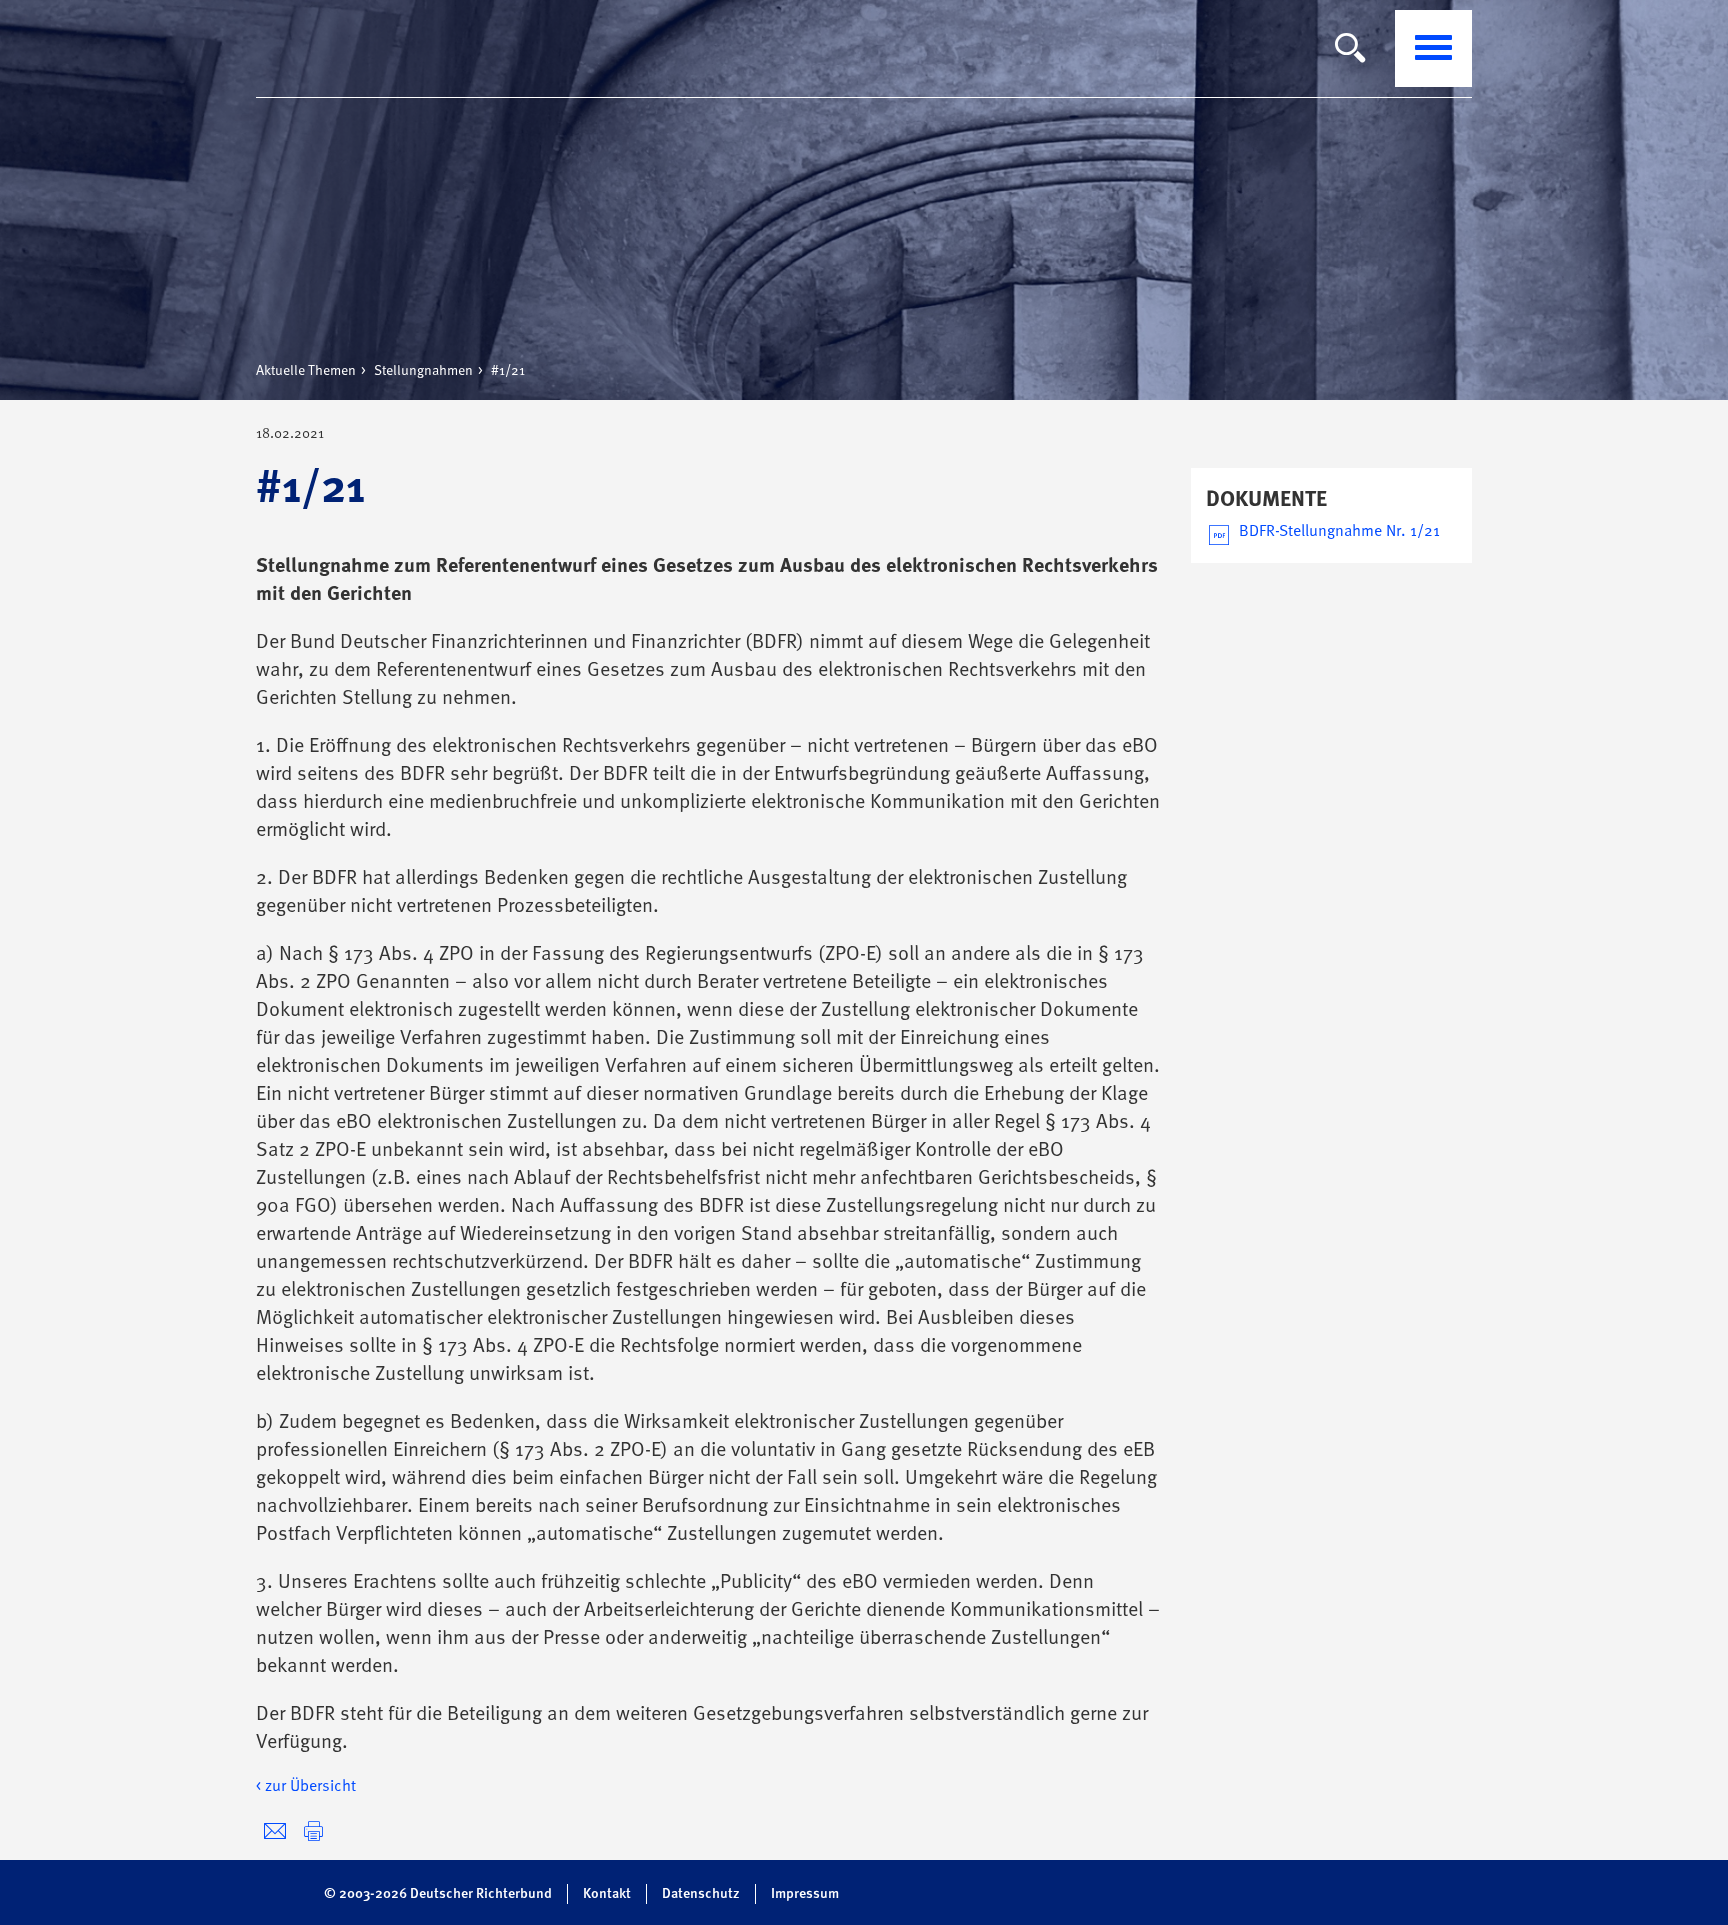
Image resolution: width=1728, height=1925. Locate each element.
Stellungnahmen (423, 371)
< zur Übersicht (306, 1787)
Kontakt (607, 1894)
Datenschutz (701, 1894)
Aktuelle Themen (306, 371)
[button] (313, 1831)
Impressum (805, 1894)
